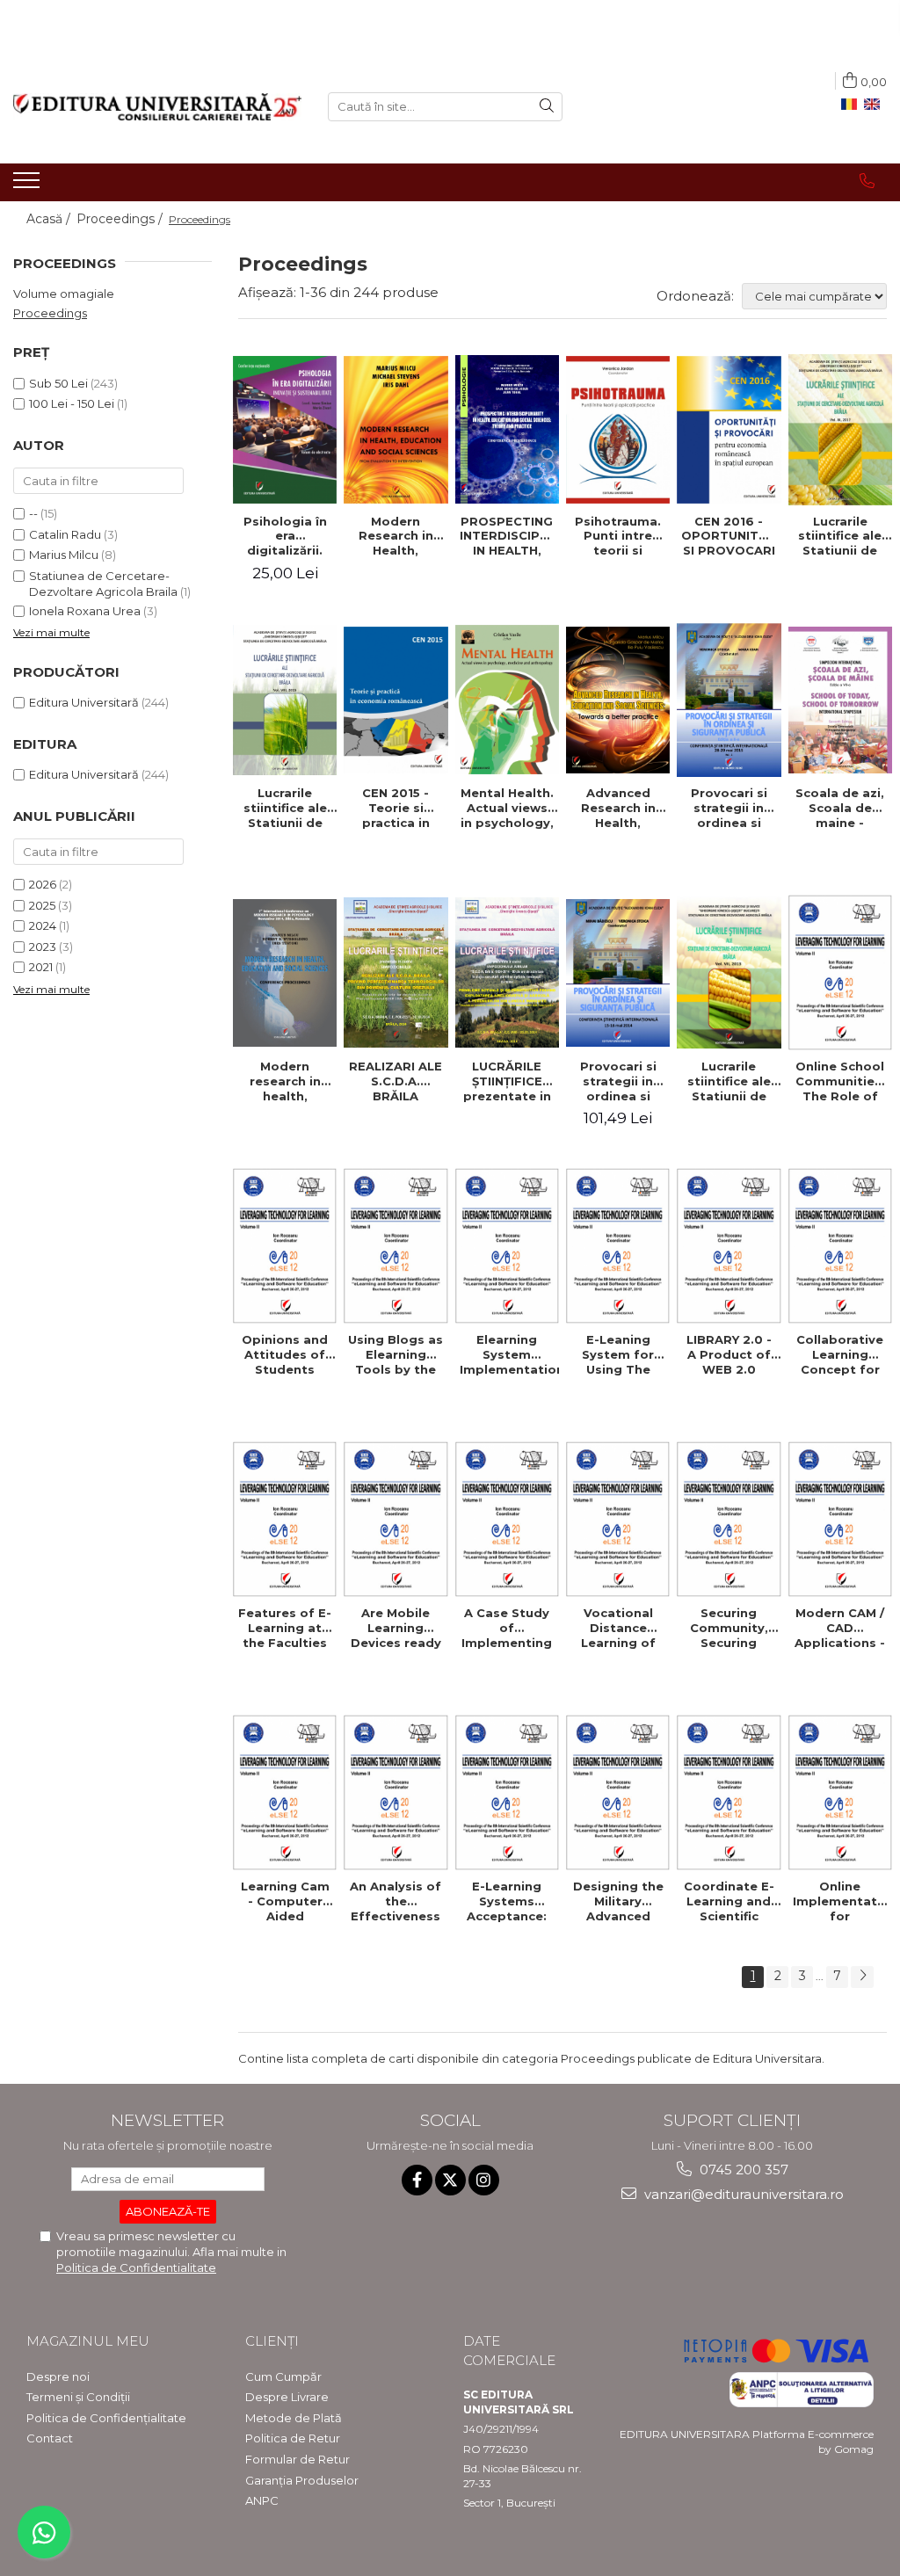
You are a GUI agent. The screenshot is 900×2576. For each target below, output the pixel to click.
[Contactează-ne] (867, 181)
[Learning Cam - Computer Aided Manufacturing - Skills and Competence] (285, 1792)
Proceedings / (121, 219)
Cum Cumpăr (283, 2376)
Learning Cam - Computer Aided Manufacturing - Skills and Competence (285, 1901)
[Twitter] (450, 2180)
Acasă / (50, 219)
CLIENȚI (272, 2341)
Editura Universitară (84, 702)
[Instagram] (484, 2180)
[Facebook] (417, 2180)
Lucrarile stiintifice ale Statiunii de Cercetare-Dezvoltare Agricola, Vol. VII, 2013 (729, 1081)
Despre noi (58, 2376)
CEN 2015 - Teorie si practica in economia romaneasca (396, 808)
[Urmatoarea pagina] (862, 1977)
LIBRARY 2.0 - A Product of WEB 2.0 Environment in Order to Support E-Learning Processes (729, 1354)
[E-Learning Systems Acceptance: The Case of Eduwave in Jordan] (507, 1792)
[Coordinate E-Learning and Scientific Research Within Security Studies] (729, 1792)
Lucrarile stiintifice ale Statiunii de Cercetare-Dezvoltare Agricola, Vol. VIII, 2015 (285, 808)
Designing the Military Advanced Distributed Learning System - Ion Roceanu (618, 1901)
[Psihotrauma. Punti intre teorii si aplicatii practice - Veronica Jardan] (618, 429)
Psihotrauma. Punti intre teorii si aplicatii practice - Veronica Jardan (618, 536)
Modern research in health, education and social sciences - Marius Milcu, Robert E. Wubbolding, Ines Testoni (285, 1081)
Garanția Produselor (302, 2480)
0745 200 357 (742, 2170)
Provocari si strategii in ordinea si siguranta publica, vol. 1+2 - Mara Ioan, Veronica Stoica (729, 808)
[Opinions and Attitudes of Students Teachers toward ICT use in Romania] (285, 1246)
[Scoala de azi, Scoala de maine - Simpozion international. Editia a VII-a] (840, 700)
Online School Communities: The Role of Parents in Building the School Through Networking (840, 1081)
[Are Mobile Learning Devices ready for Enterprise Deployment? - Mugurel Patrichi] (396, 1519)
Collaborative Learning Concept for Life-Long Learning (840, 1354)
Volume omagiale (64, 294)
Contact (50, 2438)
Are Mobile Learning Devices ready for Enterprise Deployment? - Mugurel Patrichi (396, 1628)
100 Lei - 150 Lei (72, 403)
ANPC (262, 2500)
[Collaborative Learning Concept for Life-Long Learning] (840, 1246)
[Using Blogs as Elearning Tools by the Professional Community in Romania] (396, 1246)
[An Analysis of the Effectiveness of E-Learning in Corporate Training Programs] (396, 1792)
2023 (43, 947)
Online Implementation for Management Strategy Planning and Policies (842, 1901)
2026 (43, 884)
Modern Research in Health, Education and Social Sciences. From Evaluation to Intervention (396, 536)
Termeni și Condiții (78, 2397)
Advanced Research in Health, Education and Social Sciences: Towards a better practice (618, 808)
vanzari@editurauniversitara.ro (742, 2194)
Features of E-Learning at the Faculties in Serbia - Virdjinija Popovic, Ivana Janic (285, 1628)
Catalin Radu (65, 534)
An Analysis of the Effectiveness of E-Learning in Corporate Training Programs (396, 1901)
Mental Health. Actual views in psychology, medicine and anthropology (507, 808)
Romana (853, 105)
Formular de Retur (298, 2459)
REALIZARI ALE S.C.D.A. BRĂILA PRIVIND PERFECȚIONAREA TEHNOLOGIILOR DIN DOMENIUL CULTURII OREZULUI (398, 1081)
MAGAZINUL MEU (88, 2341)
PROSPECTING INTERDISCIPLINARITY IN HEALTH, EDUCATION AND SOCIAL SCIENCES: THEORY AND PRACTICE (509, 536)
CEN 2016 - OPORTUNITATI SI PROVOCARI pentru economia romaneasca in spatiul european (730, 536)
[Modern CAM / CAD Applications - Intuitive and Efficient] (840, 1519)
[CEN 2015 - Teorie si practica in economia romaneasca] (396, 700)
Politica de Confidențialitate (106, 2418)
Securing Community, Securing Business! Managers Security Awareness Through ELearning (729, 1628)
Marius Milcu (64, 555)
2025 (42, 905)
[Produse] (29, 185)
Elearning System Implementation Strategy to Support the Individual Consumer (509, 1354)
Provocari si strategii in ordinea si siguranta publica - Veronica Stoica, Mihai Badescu (618, 1081)
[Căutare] (547, 107)
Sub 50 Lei (58, 383)
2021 (41, 967)
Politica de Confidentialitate (136, 2268)
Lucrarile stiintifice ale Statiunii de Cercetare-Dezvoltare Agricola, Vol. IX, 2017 (840, 536)
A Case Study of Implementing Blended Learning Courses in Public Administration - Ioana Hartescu (508, 1628)
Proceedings (50, 313)
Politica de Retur (293, 2438)
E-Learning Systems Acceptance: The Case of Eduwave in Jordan (507, 1901)
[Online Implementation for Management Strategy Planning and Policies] (840, 1792)
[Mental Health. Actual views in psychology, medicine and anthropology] (507, 700)
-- (33, 513)
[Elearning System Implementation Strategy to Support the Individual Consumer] (507, 1246)
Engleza (875, 105)
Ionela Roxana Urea (85, 611)
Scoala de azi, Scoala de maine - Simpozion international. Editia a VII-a (840, 808)
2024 (43, 925)
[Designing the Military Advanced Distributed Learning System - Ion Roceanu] (618, 1792)
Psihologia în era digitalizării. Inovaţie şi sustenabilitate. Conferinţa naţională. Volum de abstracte (287, 536)
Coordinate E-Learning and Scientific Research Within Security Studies (729, 1901)
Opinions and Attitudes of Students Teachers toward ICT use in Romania (285, 1354)
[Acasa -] (157, 107)
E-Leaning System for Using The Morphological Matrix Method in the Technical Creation (618, 1354)
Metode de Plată (294, 2418)
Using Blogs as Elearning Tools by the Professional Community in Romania (396, 1354)
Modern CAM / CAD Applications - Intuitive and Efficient (840, 1628)
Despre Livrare (287, 2397)
